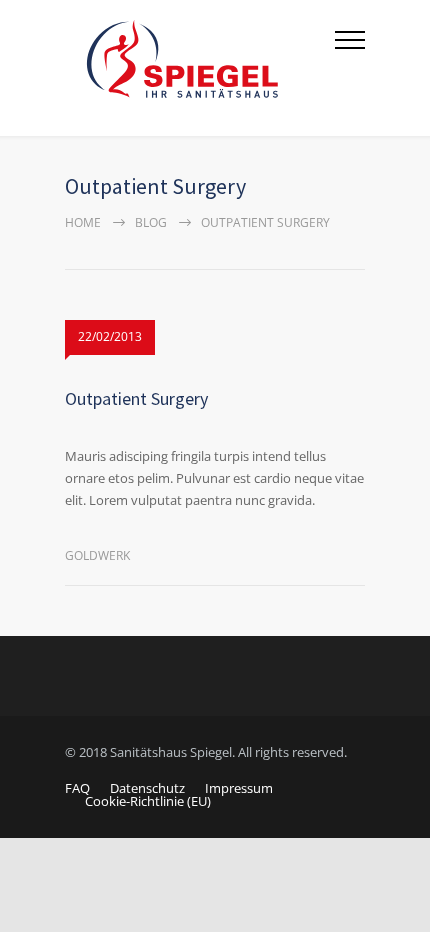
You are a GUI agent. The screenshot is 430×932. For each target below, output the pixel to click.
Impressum (239, 788)
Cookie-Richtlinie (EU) (148, 801)
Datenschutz (147, 788)
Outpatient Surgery (136, 398)
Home (83, 222)
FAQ (77, 788)
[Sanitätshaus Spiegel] (200, 68)
